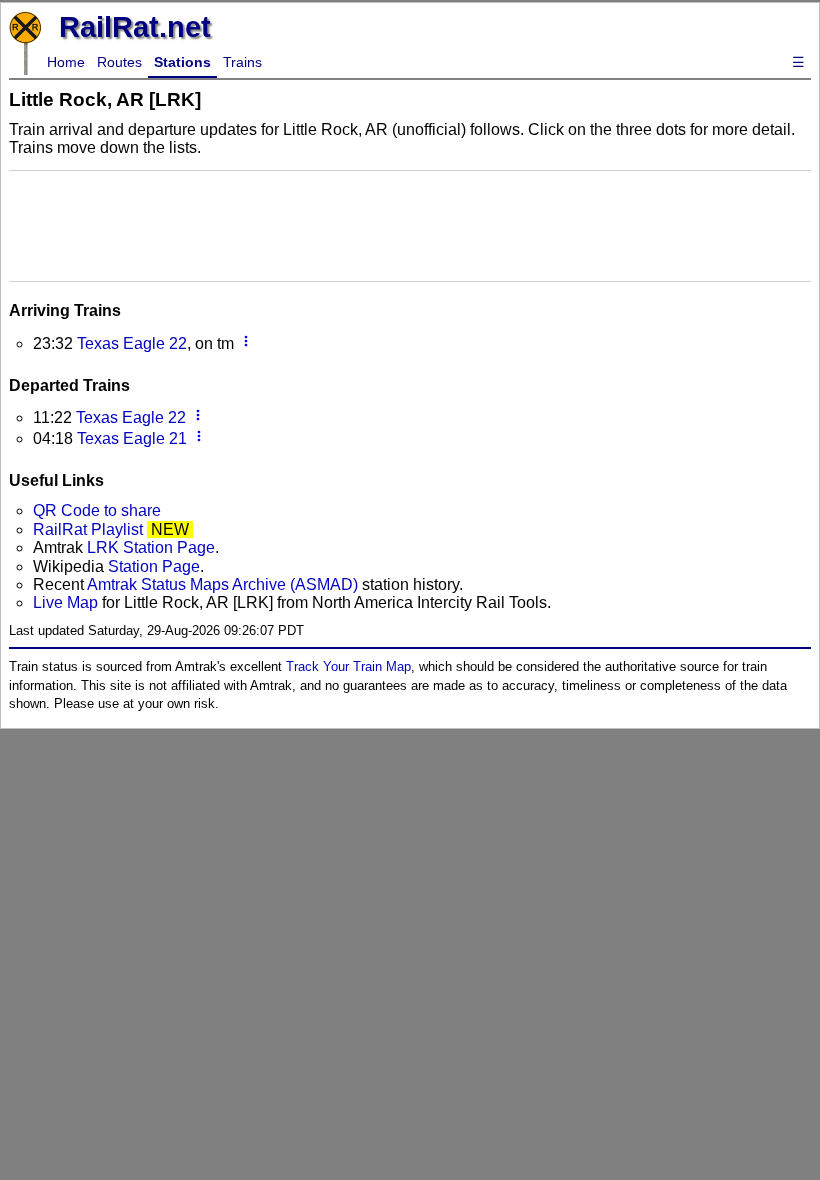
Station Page (154, 566)
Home (66, 62)
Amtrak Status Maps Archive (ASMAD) (222, 584)
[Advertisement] (410, 224)
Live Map (67, 602)
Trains (242, 62)
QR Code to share (97, 510)
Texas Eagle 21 (132, 438)
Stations (182, 62)
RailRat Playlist (88, 529)
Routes (119, 62)
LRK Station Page (151, 547)
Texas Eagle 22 (132, 343)
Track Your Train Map (348, 666)
